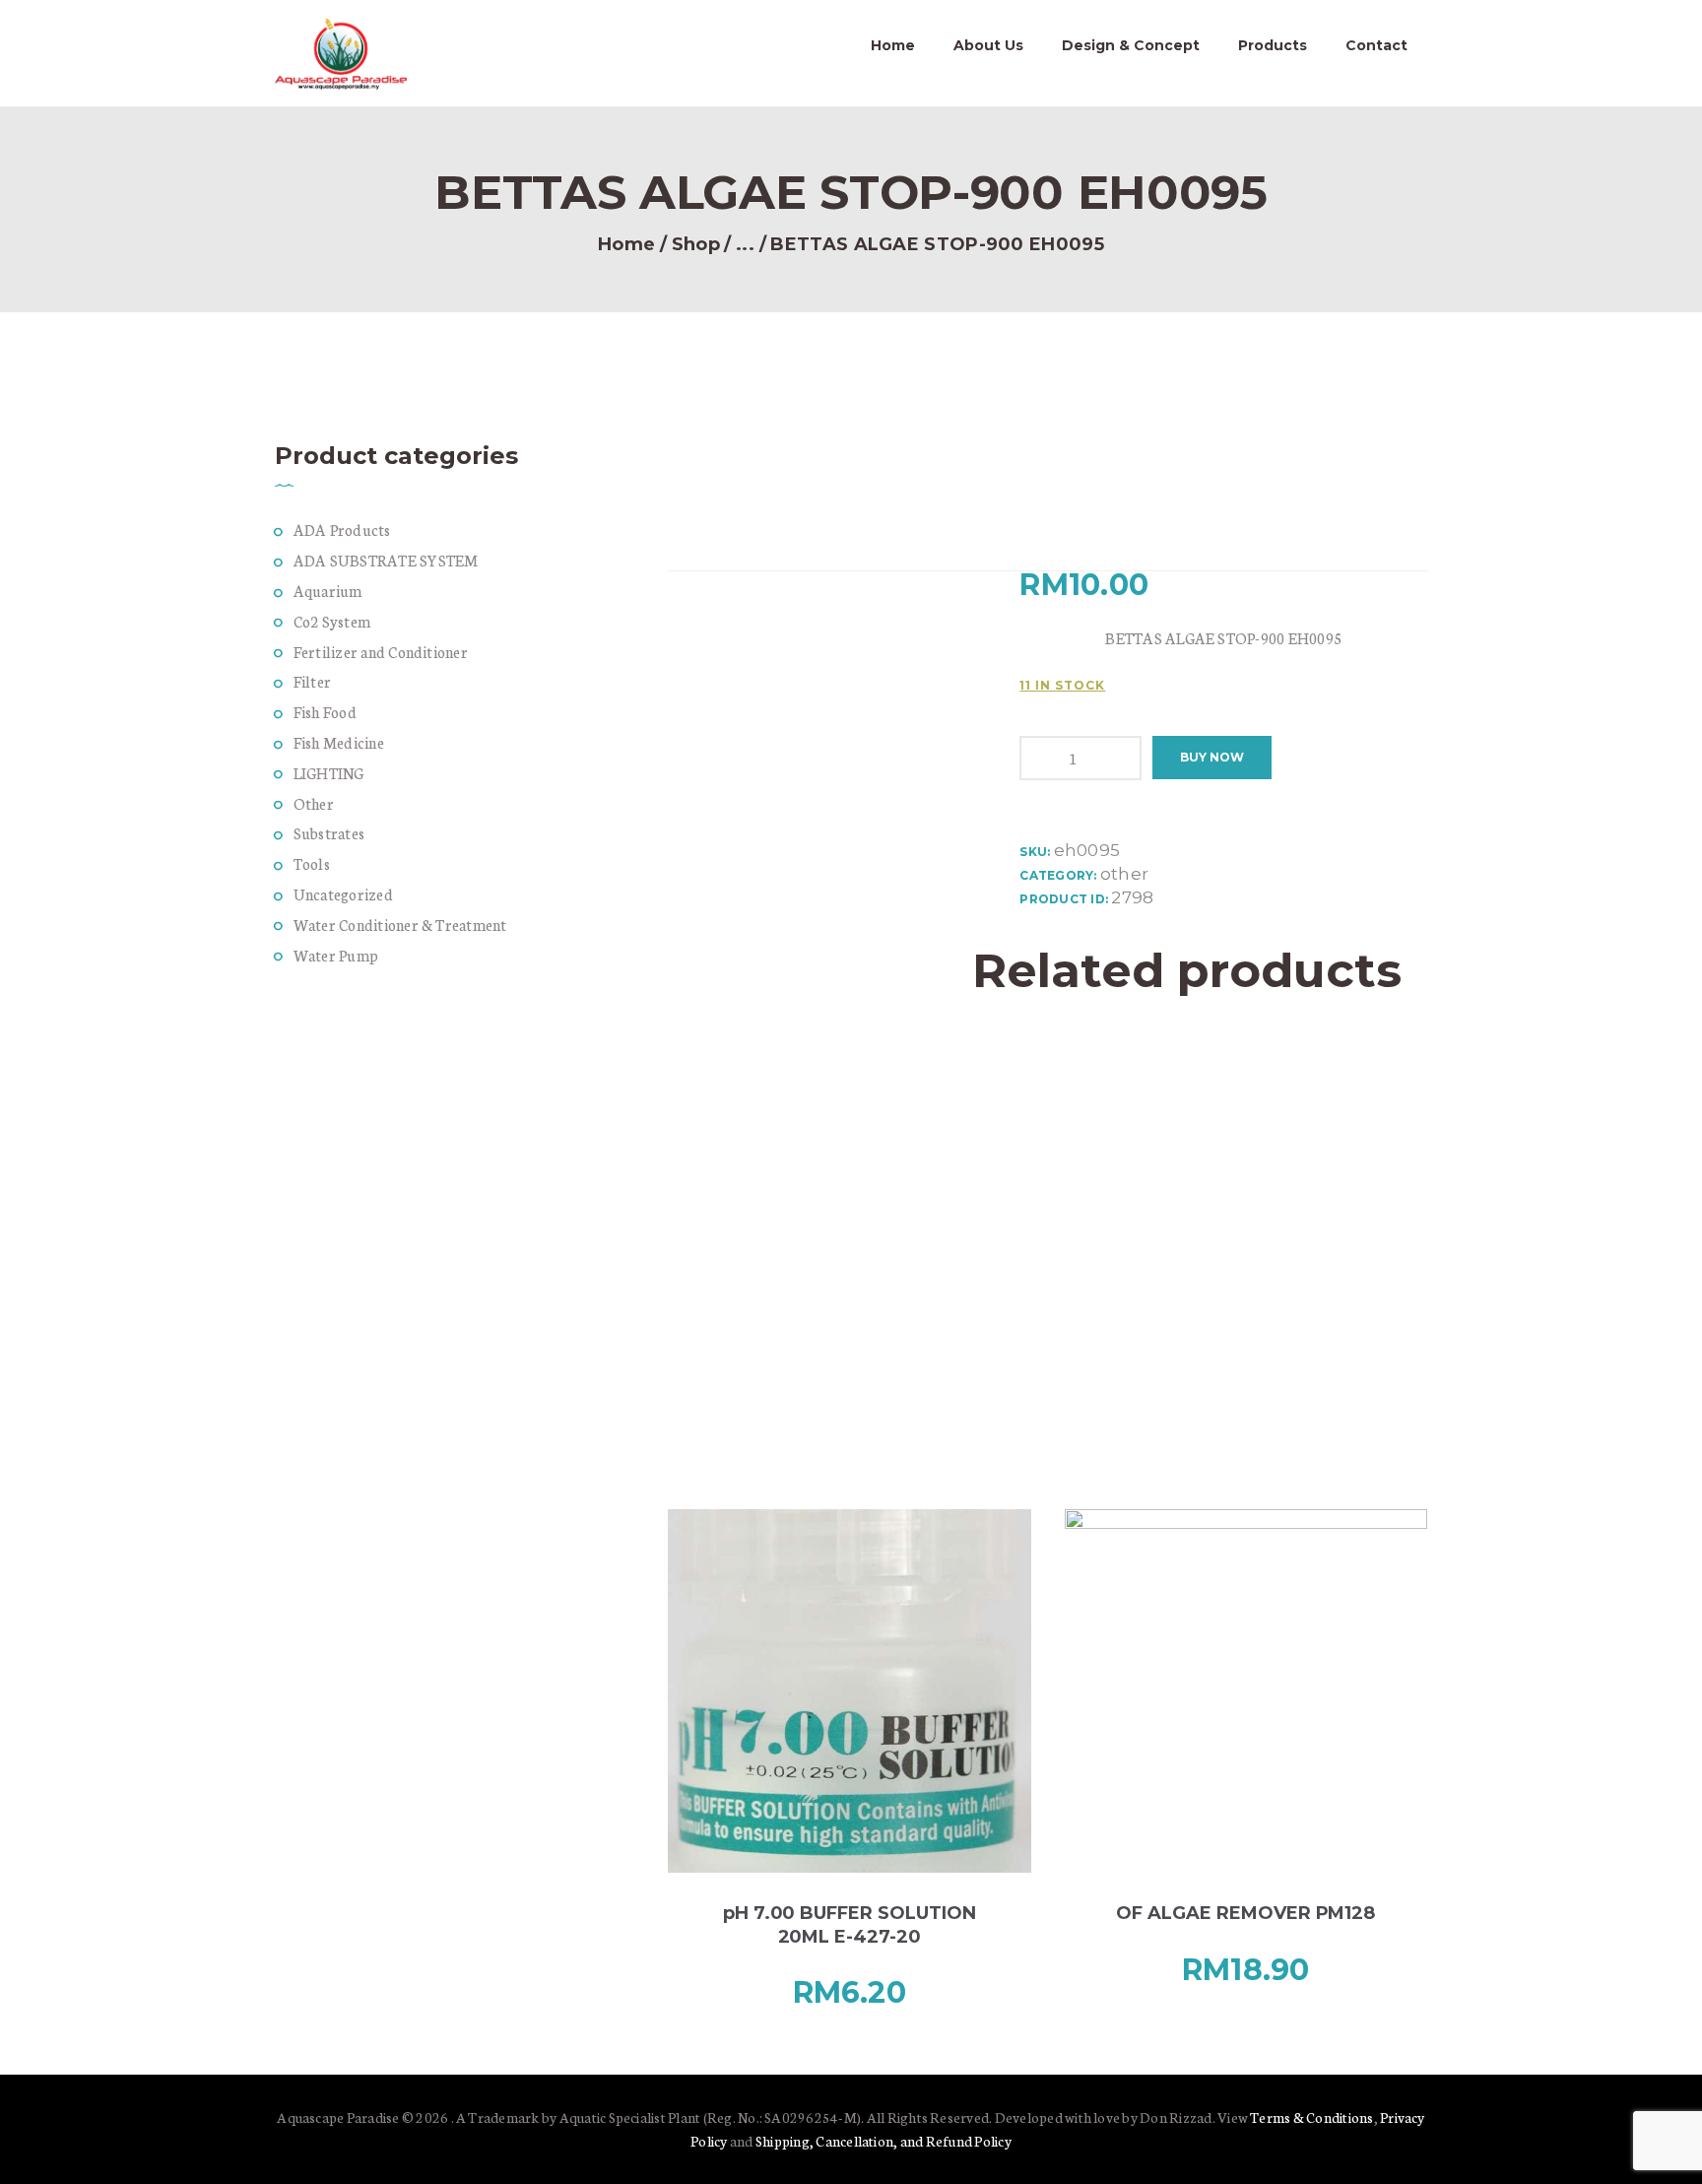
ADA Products (342, 529)
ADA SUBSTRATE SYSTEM (386, 560)
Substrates (329, 833)
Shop (696, 244)
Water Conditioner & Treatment (400, 925)
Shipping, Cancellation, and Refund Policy (884, 2141)
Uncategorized (343, 894)
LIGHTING (329, 773)
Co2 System (332, 621)
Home (626, 245)
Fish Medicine (339, 742)
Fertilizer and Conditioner (381, 652)
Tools (312, 863)
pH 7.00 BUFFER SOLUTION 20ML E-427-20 (850, 1924)
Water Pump (336, 955)
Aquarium (328, 591)
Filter (312, 681)
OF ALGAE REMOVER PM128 (1245, 1913)
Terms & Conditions (1311, 2117)
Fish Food (325, 712)
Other (314, 803)
